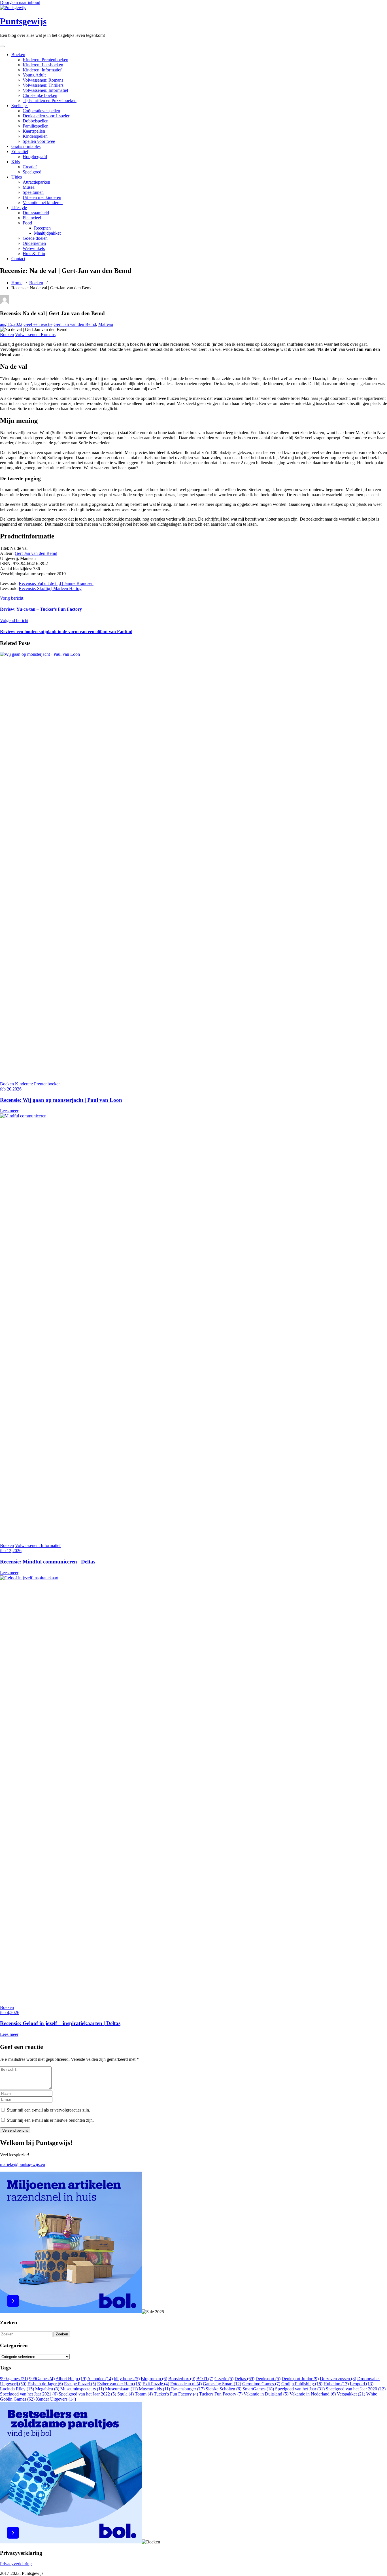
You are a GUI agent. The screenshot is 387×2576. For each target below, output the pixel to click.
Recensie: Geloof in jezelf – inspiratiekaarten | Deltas (60, 2023)
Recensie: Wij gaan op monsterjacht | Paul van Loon (61, 1100)
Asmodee (100, 2379)
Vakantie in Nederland (313, 2394)
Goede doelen (35, 238)
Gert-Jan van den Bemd (75, 324)
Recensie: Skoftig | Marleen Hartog (50, 588)
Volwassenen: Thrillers (43, 85)
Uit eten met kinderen (42, 197)
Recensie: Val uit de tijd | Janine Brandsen (56, 583)
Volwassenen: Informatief (45, 90)
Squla (126, 2394)
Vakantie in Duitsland (266, 2394)
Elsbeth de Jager (45, 2384)
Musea (29, 187)
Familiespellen (36, 126)
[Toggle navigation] (2, 46)
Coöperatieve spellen (41, 111)
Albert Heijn (71, 2379)
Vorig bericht (12, 598)
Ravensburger (188, 2389)
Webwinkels (34, 248)
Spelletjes (20, 106)
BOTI (205, 2379)
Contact (18, 259)
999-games (14, 2379)
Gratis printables (26, 146)
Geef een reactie (38, 324)
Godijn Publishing (302, 2384)
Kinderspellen (35, 136)
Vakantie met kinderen (43, 202)
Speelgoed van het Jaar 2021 (29, 2394)
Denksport (268, 2379)
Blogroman (154, 2379)
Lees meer (9, 1111)
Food (27, 223)
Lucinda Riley (17, 2389)
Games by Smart (222, 2384)
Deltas (244, 2379)
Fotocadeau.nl (186, 2384)
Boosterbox (182, 2379)
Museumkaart (121, 2389)
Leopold (362, 2384)
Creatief (30, 167)
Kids (16, 162)
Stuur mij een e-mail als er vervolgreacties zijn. (48, 2110)
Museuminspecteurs (82, 2389)
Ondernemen (34, 243)
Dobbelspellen (36, 121)
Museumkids (154, 2389)
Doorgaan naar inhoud (20, 2)
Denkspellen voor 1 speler (46, 116)
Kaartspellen (34, 131)
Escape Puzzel (80, 2384)
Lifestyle (19, 208)
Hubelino (336, 2384)
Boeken (18, 55)
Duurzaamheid (36, 213)
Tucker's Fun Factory (176, 2394)
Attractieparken (36, 182)
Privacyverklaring (16, 2564)
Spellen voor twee (39, 141)
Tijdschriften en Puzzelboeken (50, 100)
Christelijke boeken (40, 95)
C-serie (224, 2379)
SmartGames (258, 2389)
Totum (144, 2394)
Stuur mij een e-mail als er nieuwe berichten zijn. (50, 2120)
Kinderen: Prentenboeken (45, 60)
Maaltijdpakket (47, 233)
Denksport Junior (300, 2379)
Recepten (42, 228)
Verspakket (351, 2394)
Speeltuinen (33, 192)
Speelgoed (32, 172)
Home (17, 283)
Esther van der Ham (119, 2384)
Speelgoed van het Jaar (300, 2389)
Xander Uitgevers (56, 2399)
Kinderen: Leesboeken (43, 65)
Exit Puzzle (156, 2384)
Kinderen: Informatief (42, 70)
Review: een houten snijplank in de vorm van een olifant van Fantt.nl (66, 632)
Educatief (20, 151)
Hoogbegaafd (35, 157)
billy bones (127, 2379)
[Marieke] (5, 303)
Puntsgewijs (23, 21)
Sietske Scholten (224, 2389)
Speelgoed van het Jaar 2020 (356, 2389)
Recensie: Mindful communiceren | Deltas (48, 1562)
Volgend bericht (14, 620)
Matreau (106, 324)
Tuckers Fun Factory (221, 2394)
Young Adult (34, 75)
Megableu (47, 2389)
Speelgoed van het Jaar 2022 (87, 2394)
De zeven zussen (338, 2379)
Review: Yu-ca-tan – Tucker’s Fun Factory (41, 609)
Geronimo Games (261, 2384)
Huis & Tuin (34, 253)
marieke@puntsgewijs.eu (23, 2164)
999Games (42, 2379)
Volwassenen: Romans (43, 80)
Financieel (32, 218)
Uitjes (17, 177)
